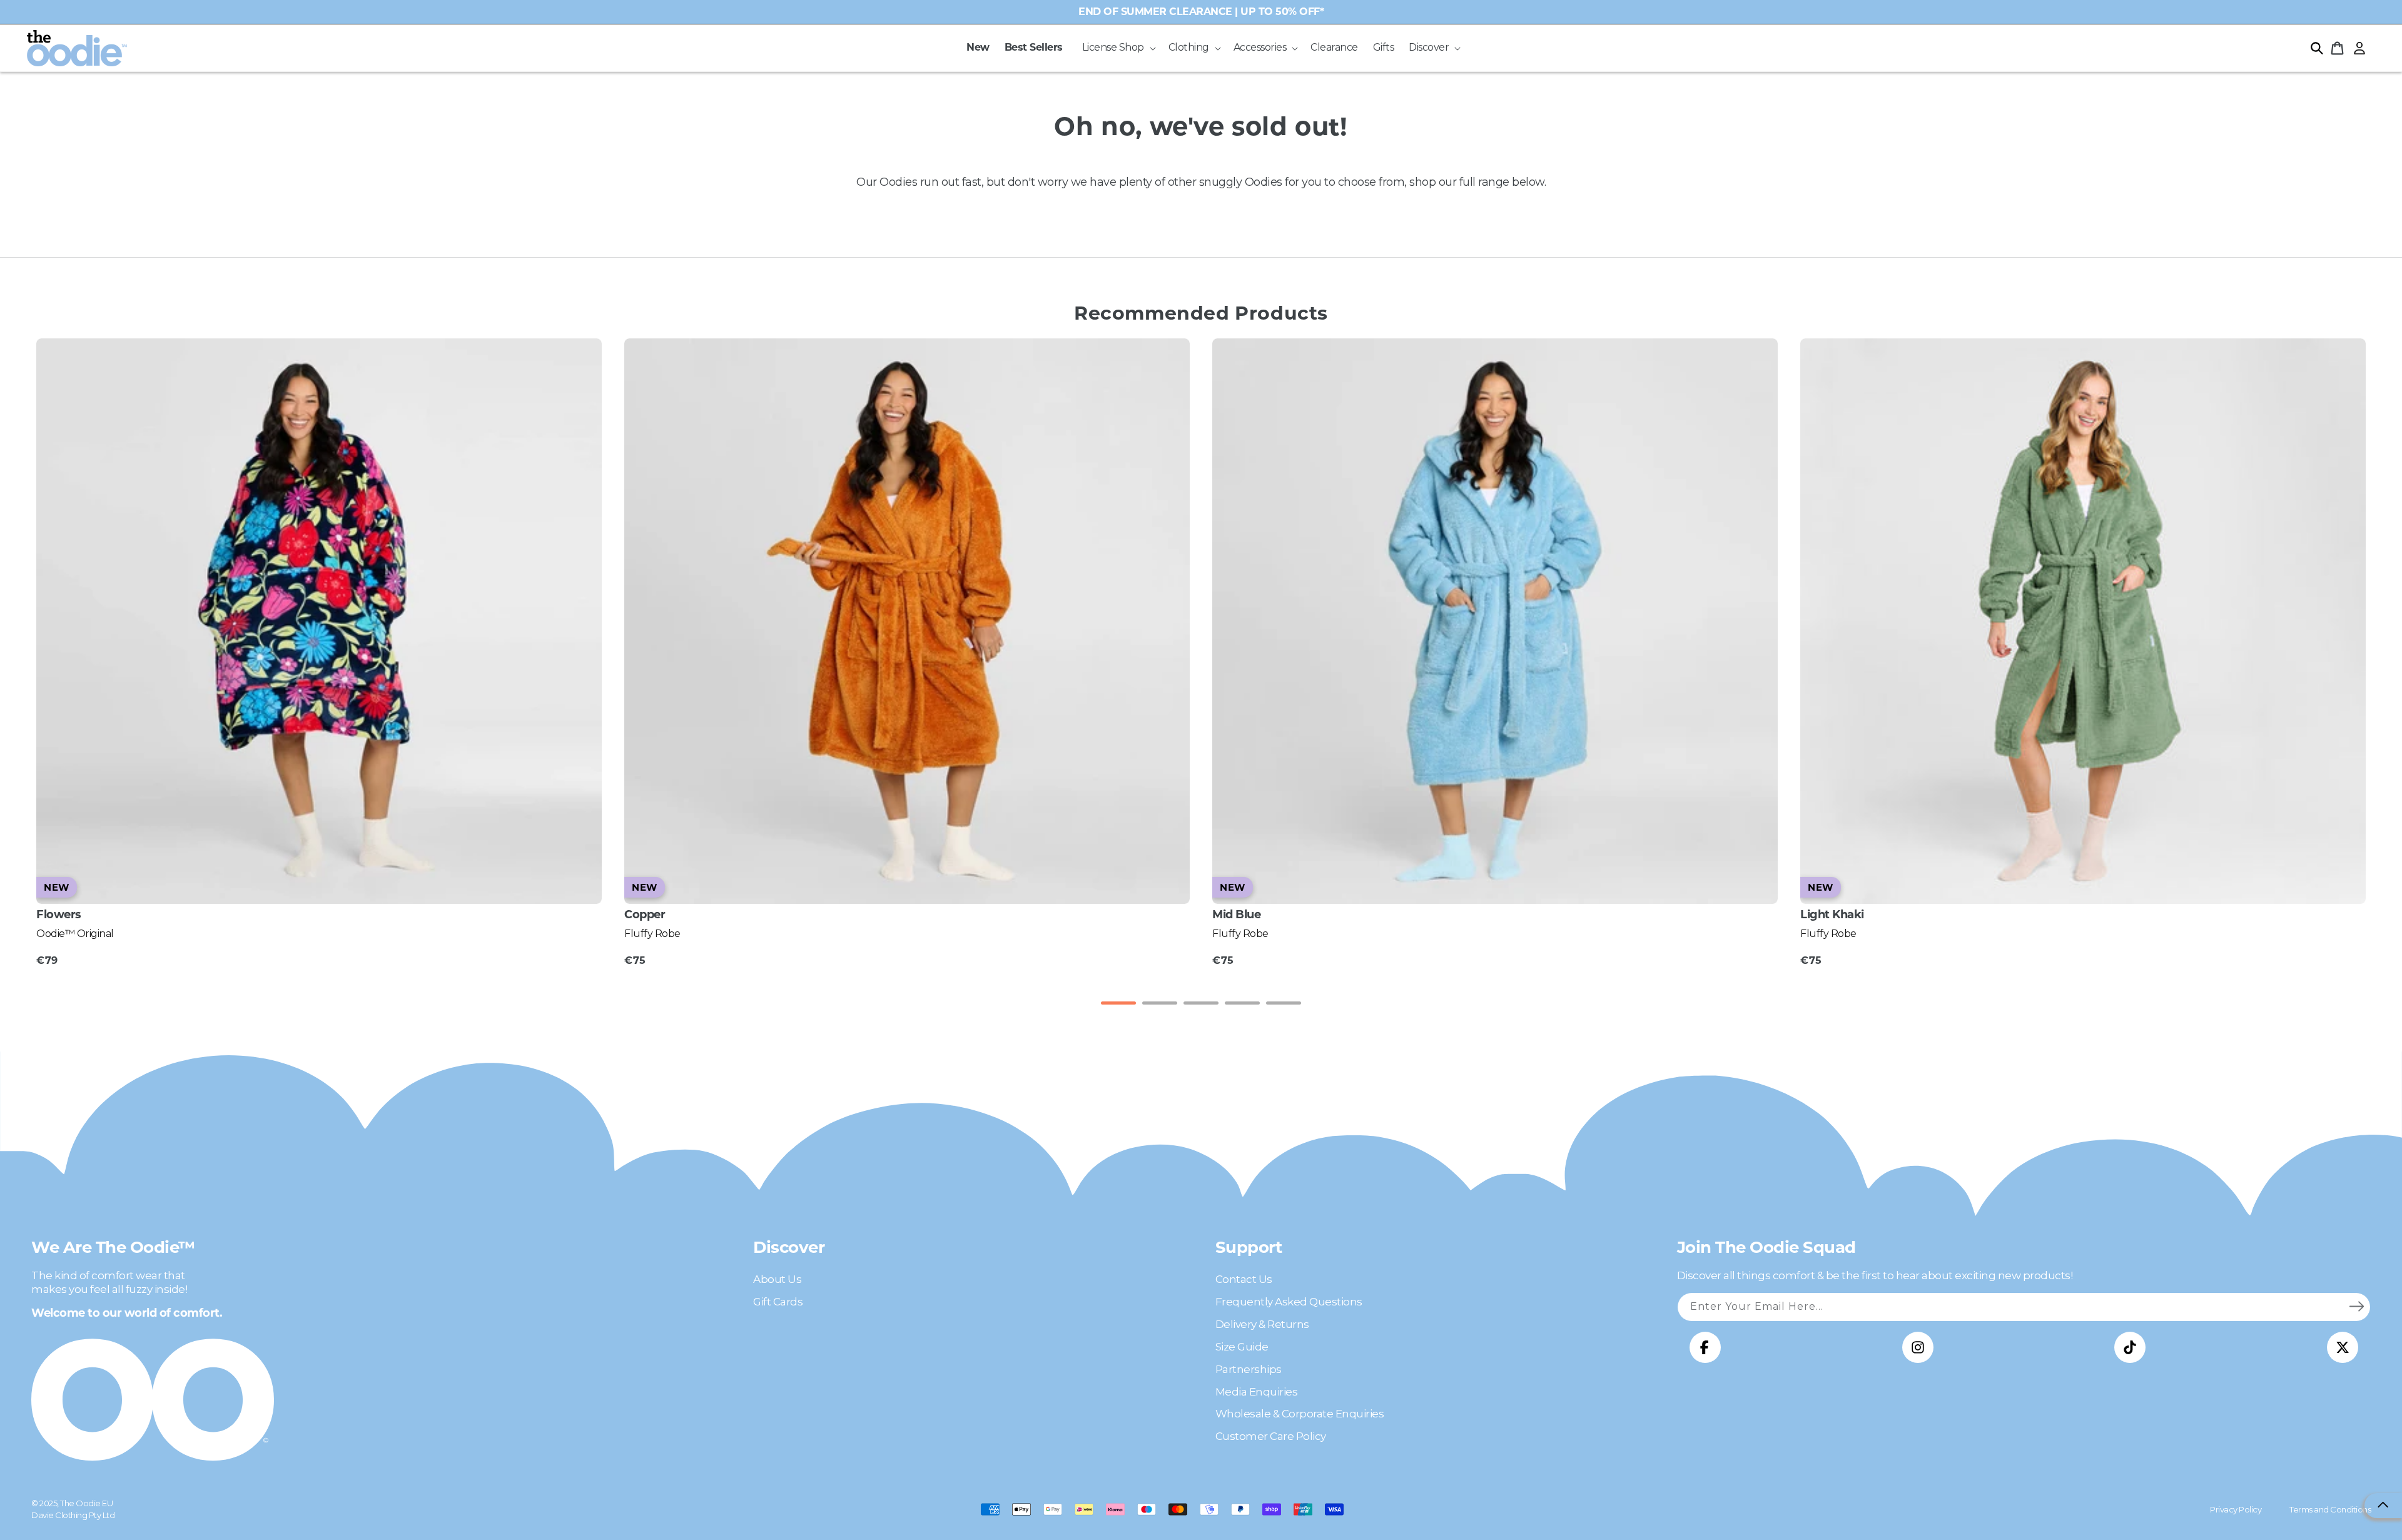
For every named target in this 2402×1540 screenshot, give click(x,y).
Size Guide (1242, 1347)
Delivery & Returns (1262, 1324)
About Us (777, 1279)
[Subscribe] (2356, 1307)
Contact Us (1244, 1279)
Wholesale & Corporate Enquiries (1300, 1414)
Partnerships (1249, 1369)
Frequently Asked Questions (1289, 1302)
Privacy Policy (2236, 1509)
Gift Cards (778, 1302)
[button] (1118, 48)
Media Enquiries (1257, 1392)
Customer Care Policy (1271, 1436)
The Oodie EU (86, 1503)
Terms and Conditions (2330, 1509)
